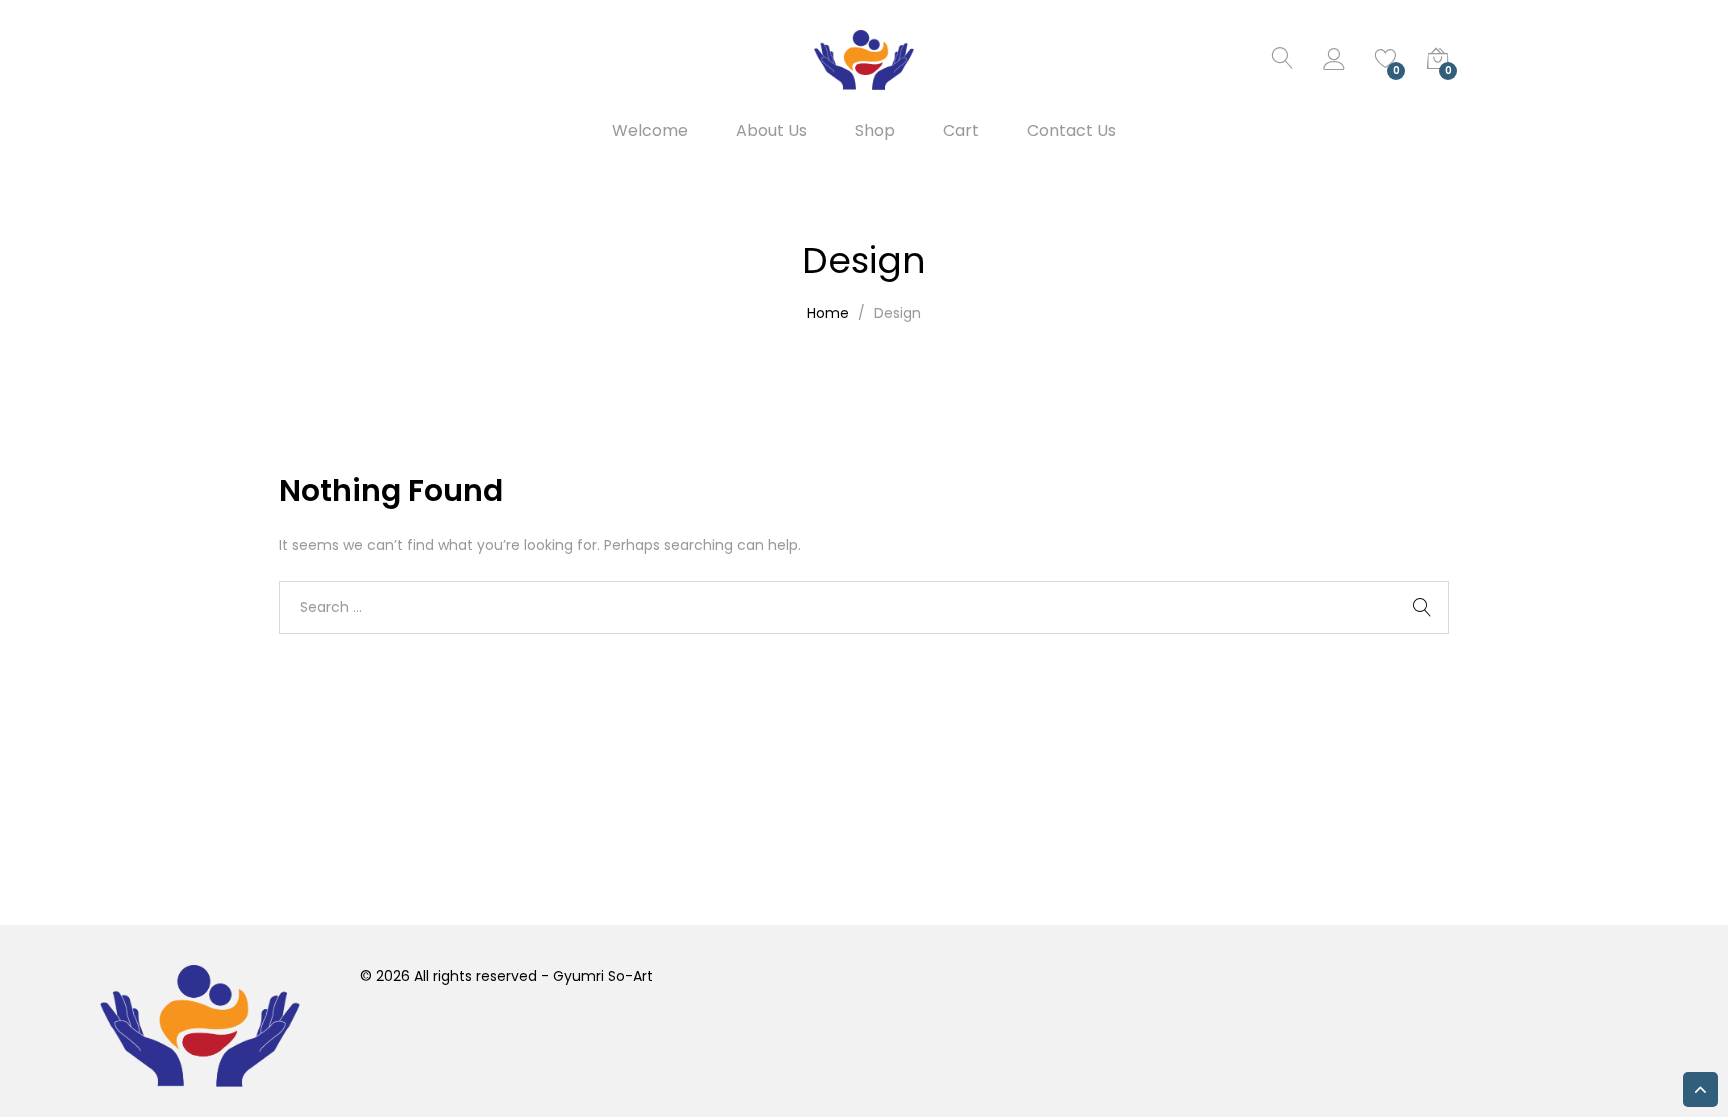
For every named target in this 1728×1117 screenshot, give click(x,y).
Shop (875, 131)
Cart (961, 131)
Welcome (650, 131)
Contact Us (1071, 131)
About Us (771, 131)
